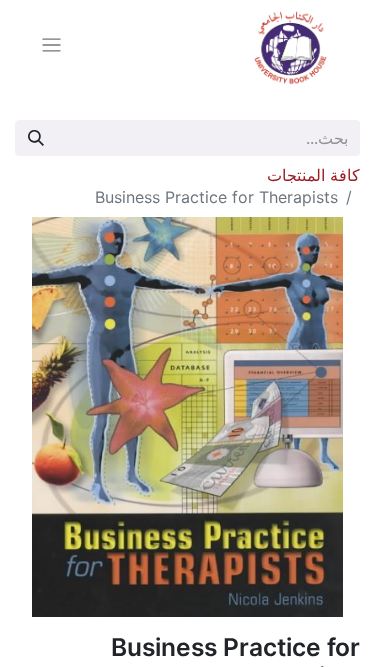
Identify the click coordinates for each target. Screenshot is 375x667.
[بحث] (36, 138)
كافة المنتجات (313, 175)
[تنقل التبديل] (51, 48)
